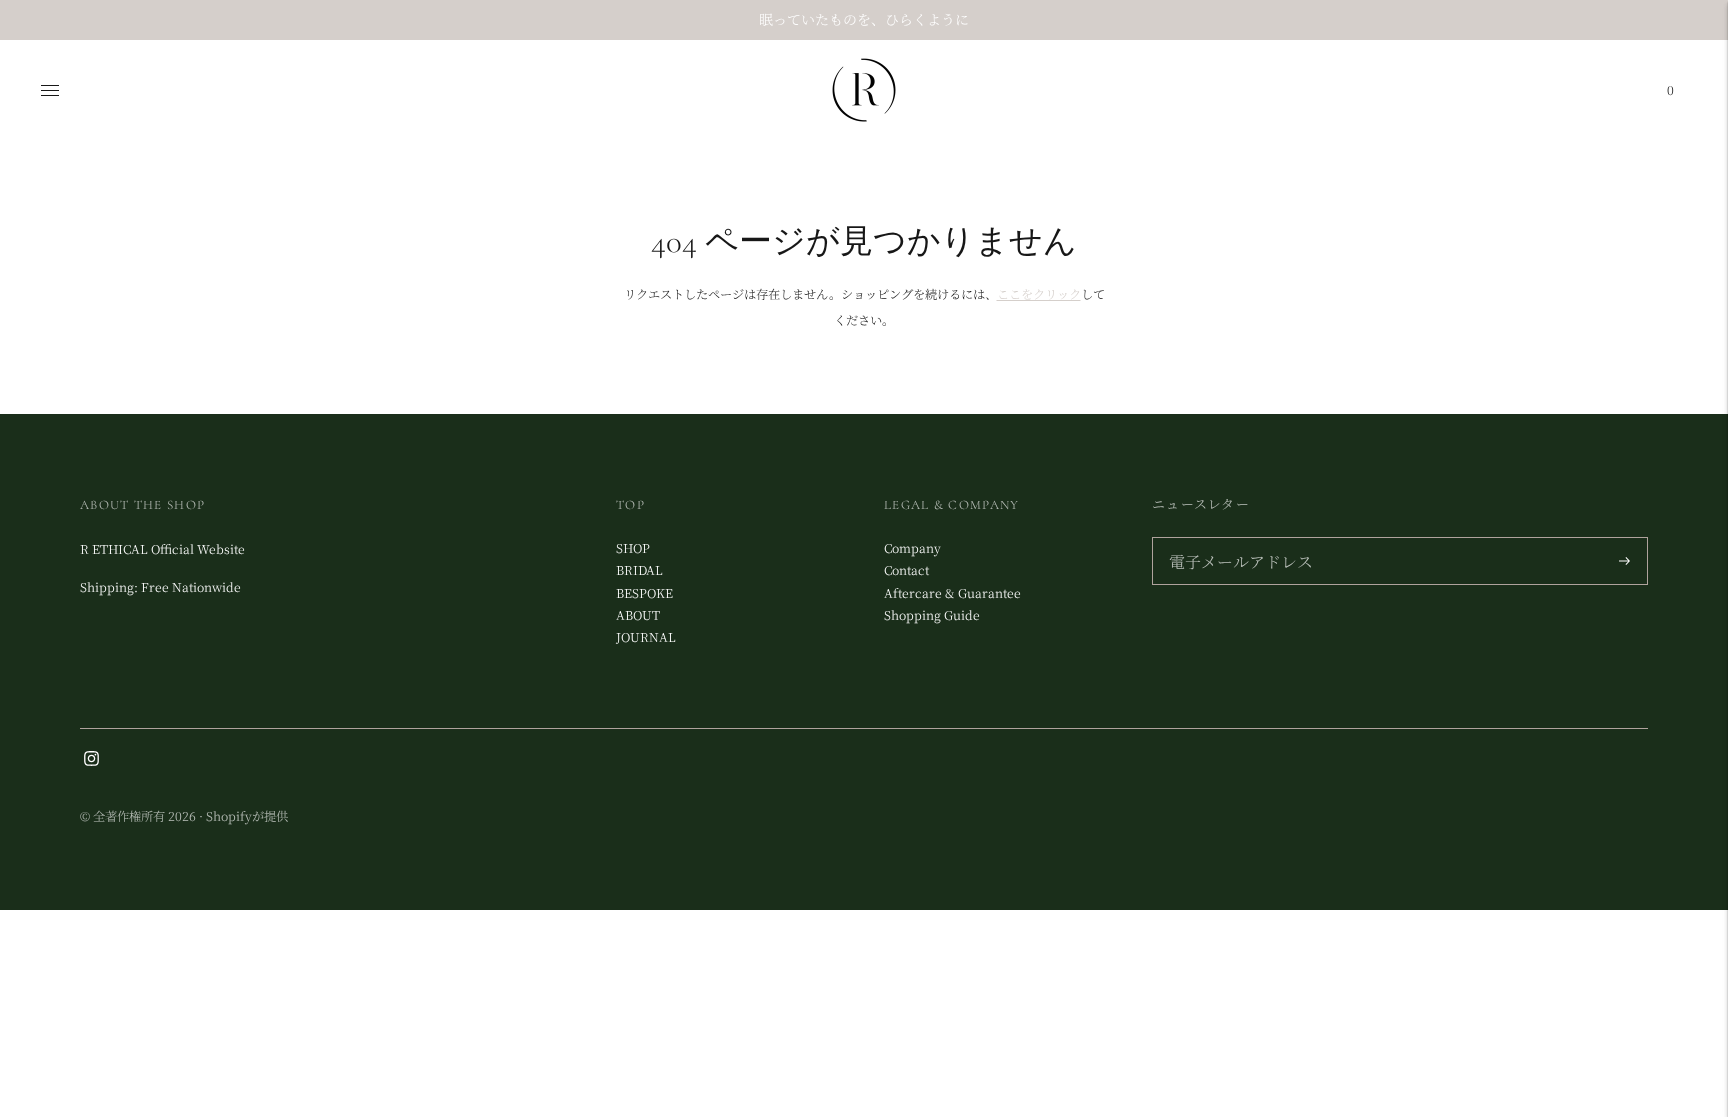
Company (912, 548)
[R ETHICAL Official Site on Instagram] (91, 761)
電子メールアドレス (1235, 539)
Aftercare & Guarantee (952, 593)
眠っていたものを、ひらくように (864, 19)
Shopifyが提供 (247, 816)
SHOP (633, 548)
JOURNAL (646, 637)
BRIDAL (639, 570)
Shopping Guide (932, 615)
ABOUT (638, 615)
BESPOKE (644, 593)
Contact (906, 570)
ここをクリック (1039, 294)
